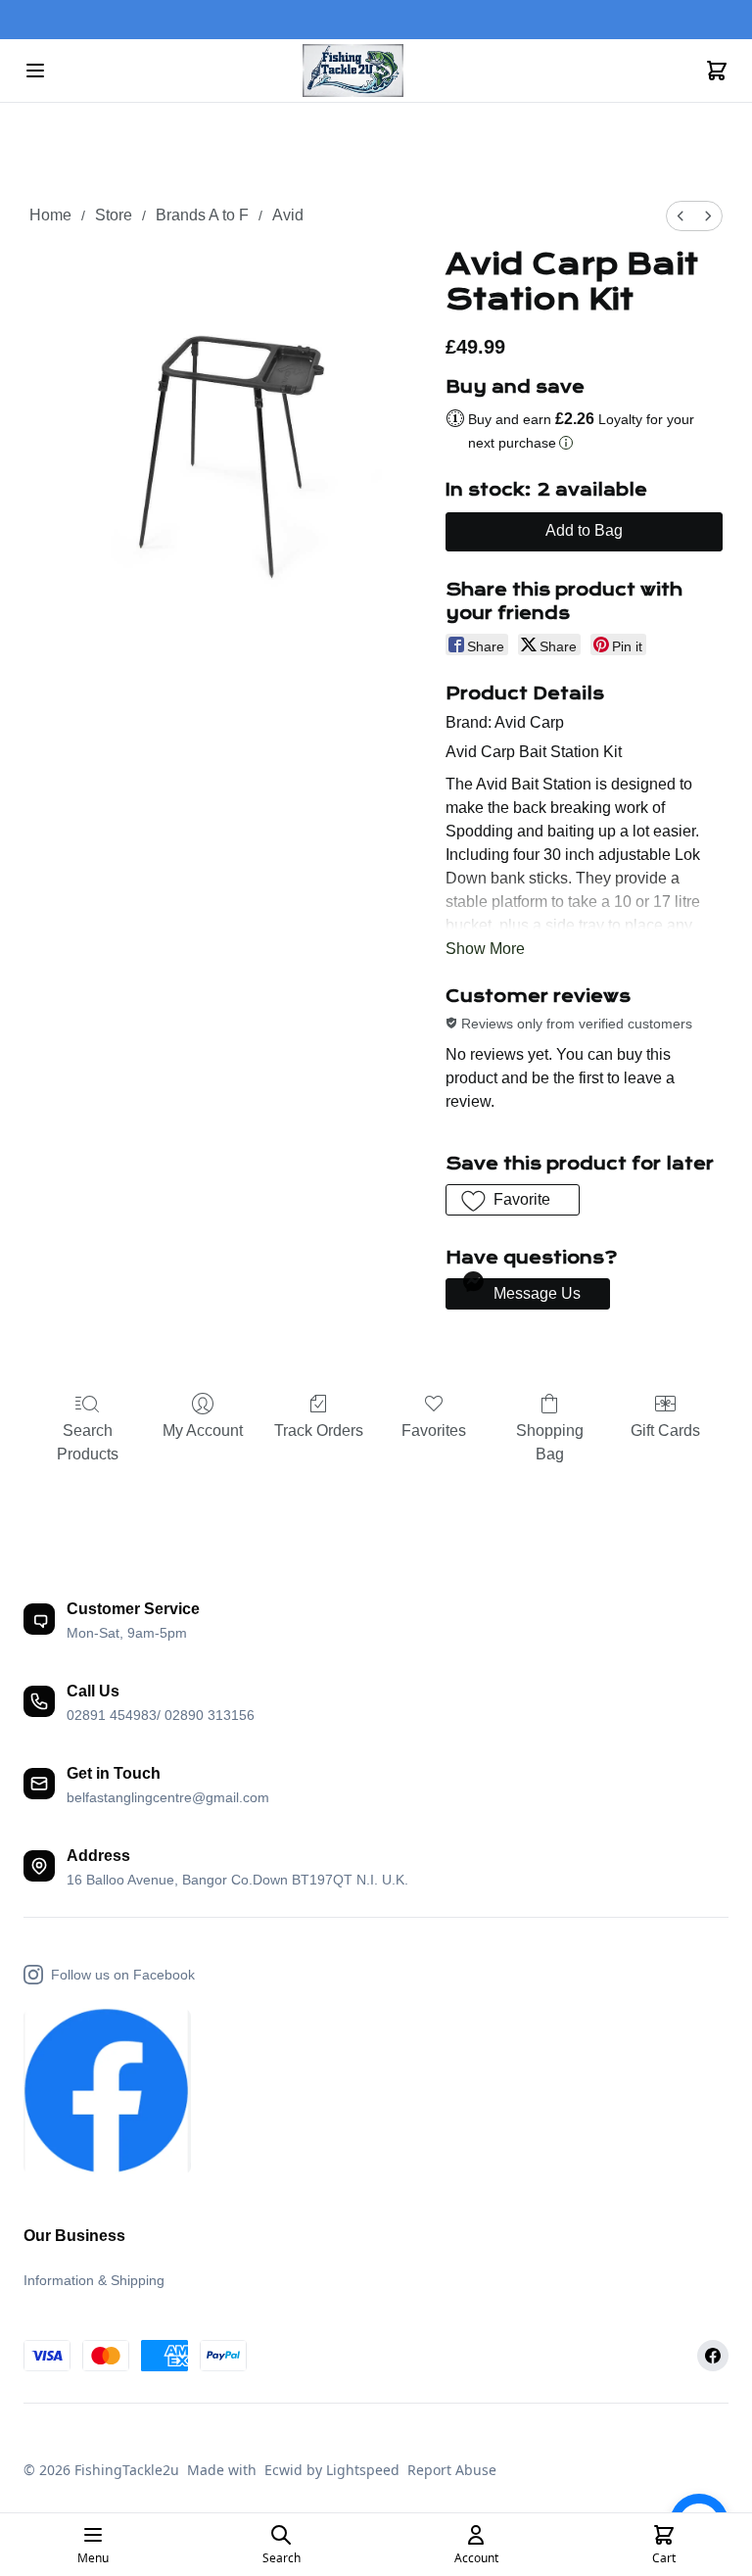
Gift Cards (665, 1431)
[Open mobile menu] (35, 71)
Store (114, 215)
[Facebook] (713, 2356)
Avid (288, 215)
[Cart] (717, 71)
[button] (513, 1200)
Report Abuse (452, 2470)
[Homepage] (376, 71)
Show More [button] (485, 949)
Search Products (88, 1442)
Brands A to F (202, 215)
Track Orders (319, 1431)
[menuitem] (681, 216)
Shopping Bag (550, 1442)
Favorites (434, 1431)
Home (50, 215)
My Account (203, 1431)
